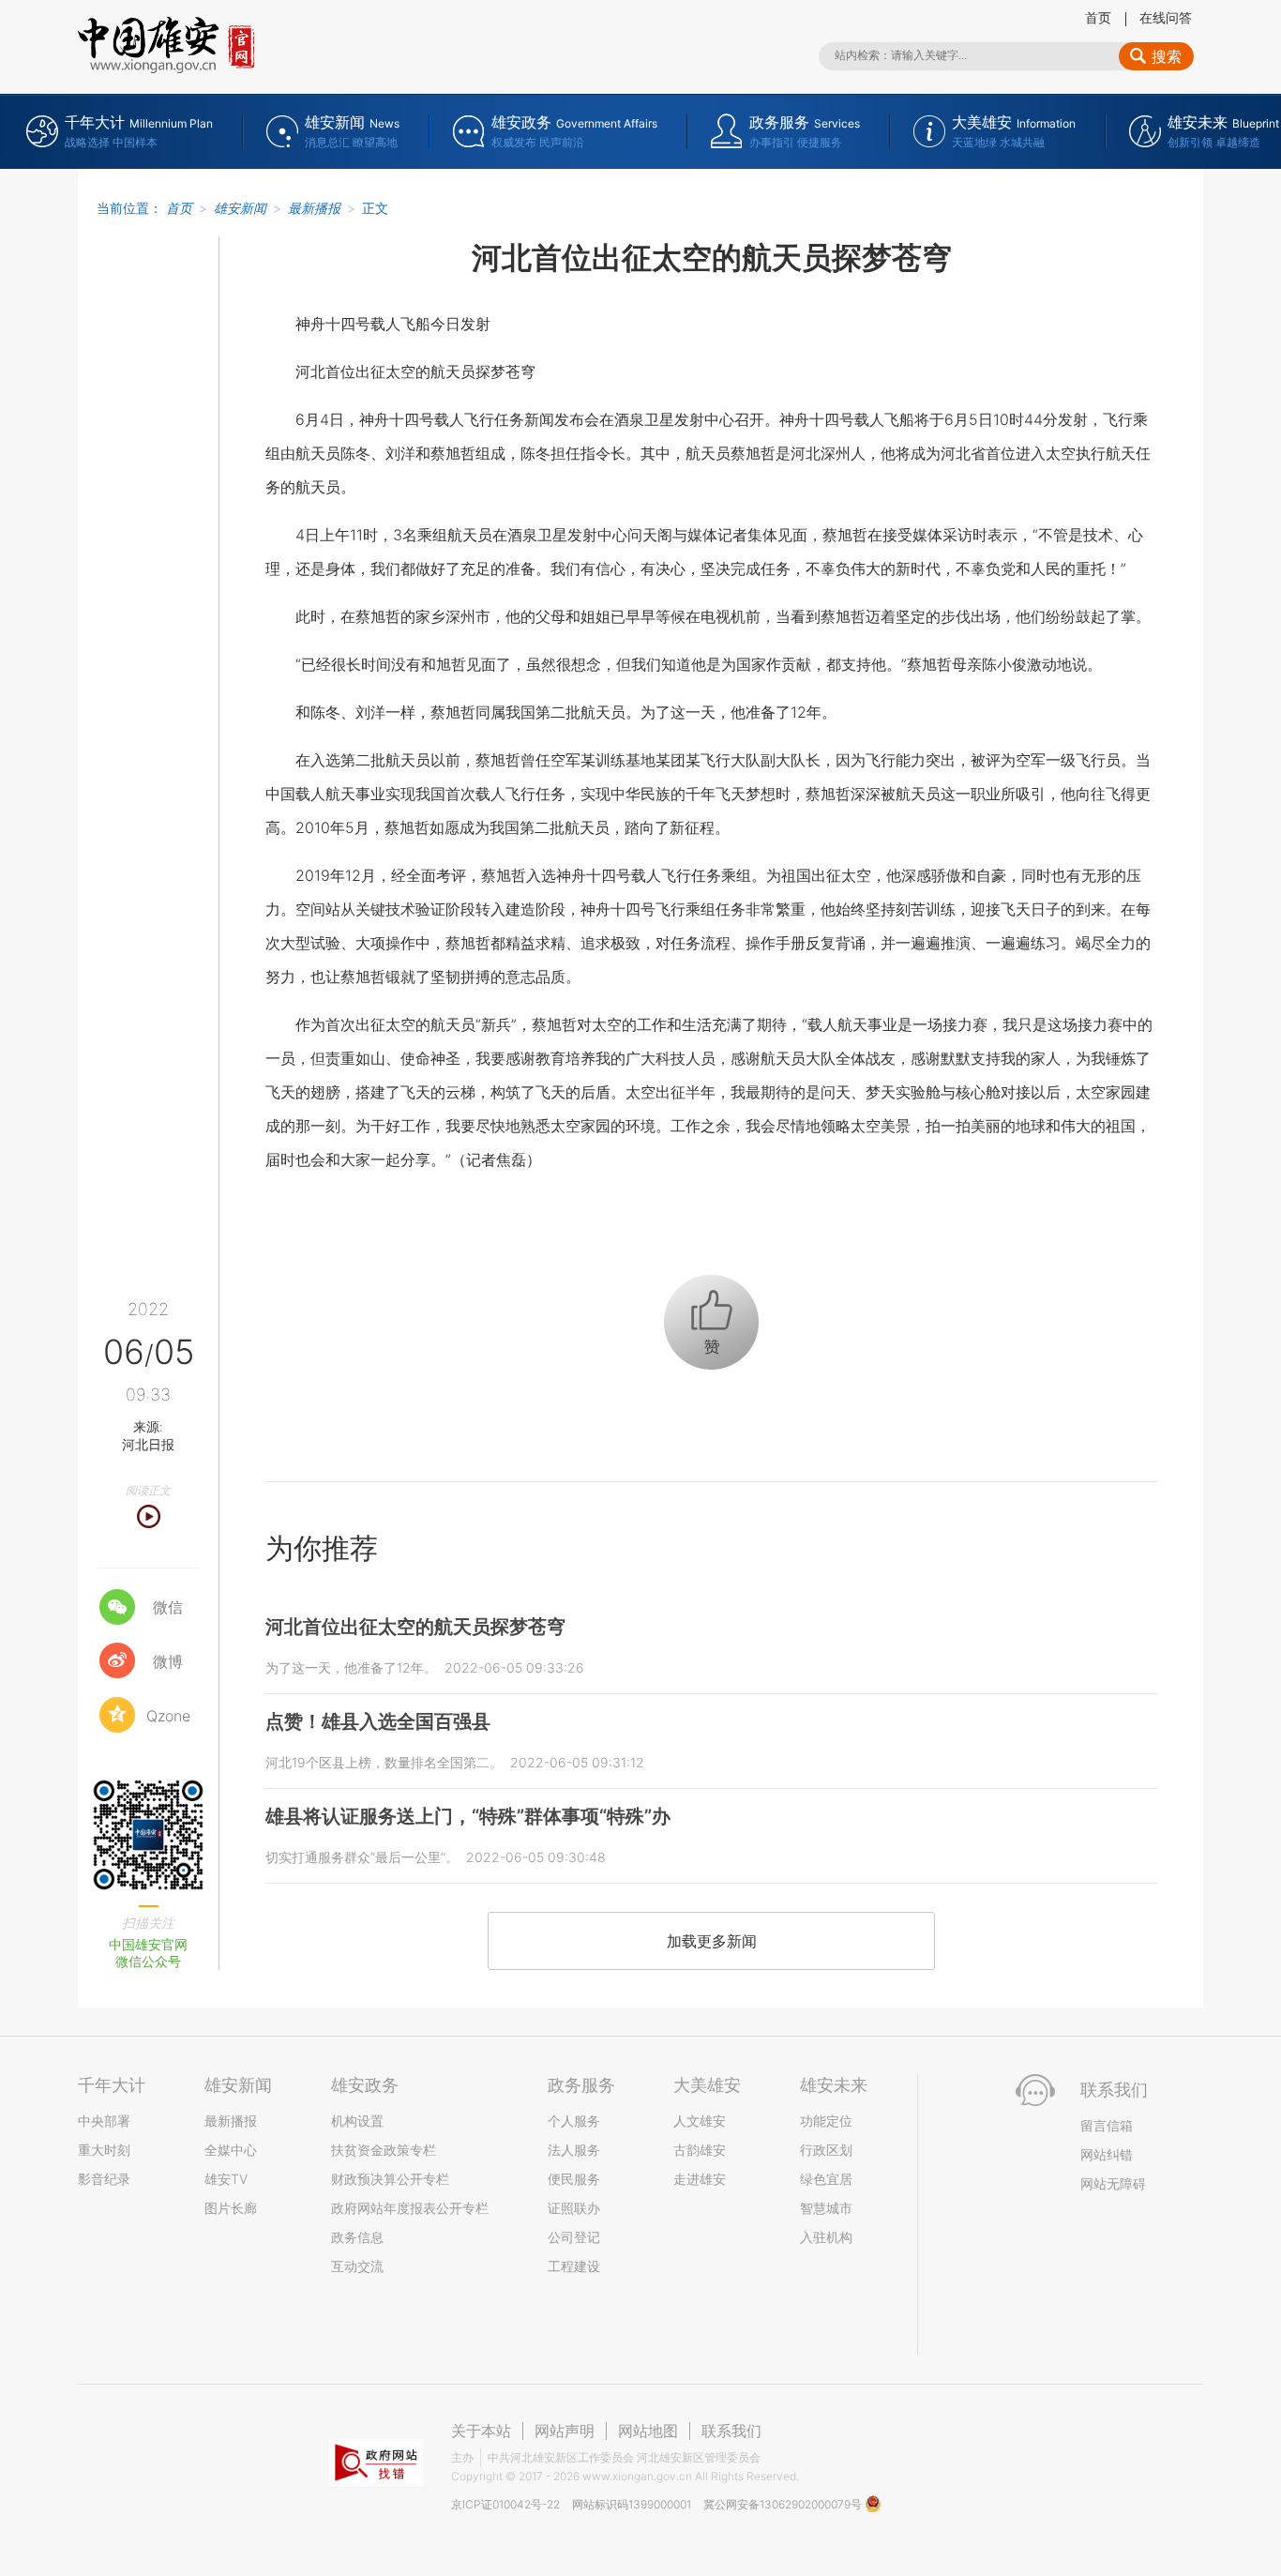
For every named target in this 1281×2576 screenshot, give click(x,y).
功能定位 (826, 2121)
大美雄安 (707, 2085)
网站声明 (565, 2431)
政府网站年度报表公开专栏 (410, 2208)
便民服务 (574, 2179)
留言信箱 (1107, 2125)
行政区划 (826, 2150)
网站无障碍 (1113, 2183)
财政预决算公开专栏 (390, 2179)
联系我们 (731, 2431)
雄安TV (226, 2179)
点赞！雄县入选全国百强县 (378, 1721)
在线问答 (1166, 17)
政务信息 (357, 2237)
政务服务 (581, 2085)
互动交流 (357, 2266)
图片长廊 (231, 2208)
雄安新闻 (240, 208)
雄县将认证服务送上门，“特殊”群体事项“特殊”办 (468, 1816)
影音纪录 (104, 2179)
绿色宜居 (826, 2179)
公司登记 (574, 2237)
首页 (1098, 17)
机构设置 (357, 2121)
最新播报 (314, 208)
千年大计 (112, 2085)
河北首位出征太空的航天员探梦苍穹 (415, 1627)
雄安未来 (834, 2085)
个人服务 (574, 2121)
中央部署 (104, 2121)
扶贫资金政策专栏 (384, 2150)
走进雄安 (700, 2179)
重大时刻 (104, 2150)
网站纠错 (1107, 2154)
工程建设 (574, 2266)
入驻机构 (826, 2237)
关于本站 (481, 2431)
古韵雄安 (700, 2150)
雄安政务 (365, 2085)
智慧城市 (826, 2208)
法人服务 (574, 2150)
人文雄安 (700, 2121)
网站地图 (648, 2431)
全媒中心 (231, 2150)
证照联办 (574, 2208)
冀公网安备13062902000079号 (784, 2504)
